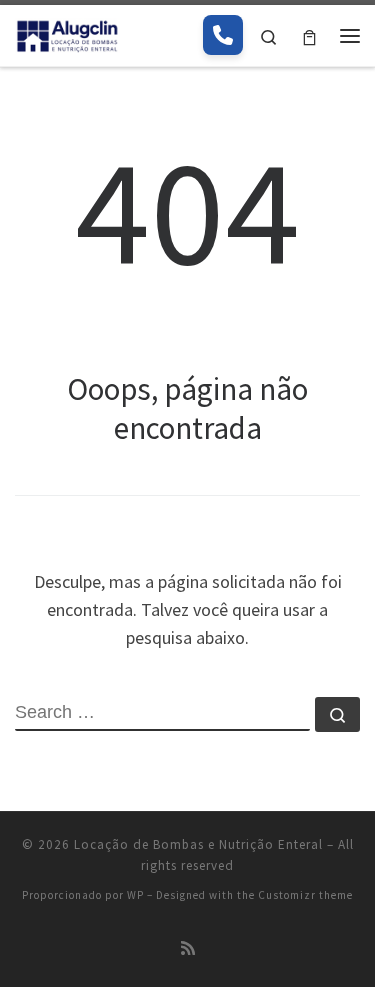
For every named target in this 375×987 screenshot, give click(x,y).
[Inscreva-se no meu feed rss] (188, 948)
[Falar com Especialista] (223, 35)
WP (135, 895)
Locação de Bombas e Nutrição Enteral (198, 844)
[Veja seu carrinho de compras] (309, 35)
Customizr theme (305, 895)
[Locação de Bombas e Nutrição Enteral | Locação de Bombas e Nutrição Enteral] (67, 33)
